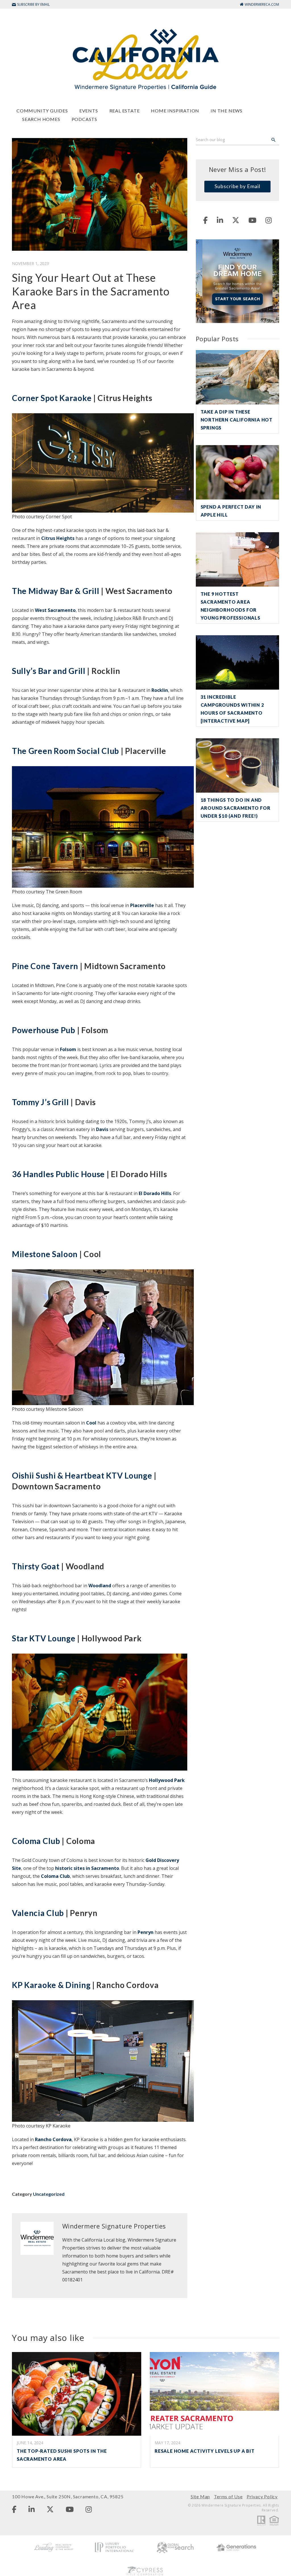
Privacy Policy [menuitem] (262, 2496)
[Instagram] (269, 220)
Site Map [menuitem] (200, 2496)
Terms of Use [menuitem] (228, 2496)
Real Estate (125, 111)
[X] (236, 220)
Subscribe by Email (237, 186)
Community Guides (42, 111)
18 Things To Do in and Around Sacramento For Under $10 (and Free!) (236, 808)
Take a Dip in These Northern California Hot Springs (237, 420)
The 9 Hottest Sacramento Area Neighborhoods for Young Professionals (230, 606)
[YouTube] (252, 220)
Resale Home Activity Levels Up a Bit (205, 2451)
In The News (226, 111)
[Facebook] (205, 220)
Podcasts (84, 119)
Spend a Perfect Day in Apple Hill (231, 511)
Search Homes (41, 119)
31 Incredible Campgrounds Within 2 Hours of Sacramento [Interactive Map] (232, 709)
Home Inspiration (175, 111)
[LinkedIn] (220, 220)
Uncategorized (49, 2194)
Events (89, 111)
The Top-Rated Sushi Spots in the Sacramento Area (62, 2455)
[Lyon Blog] (145, 59)
